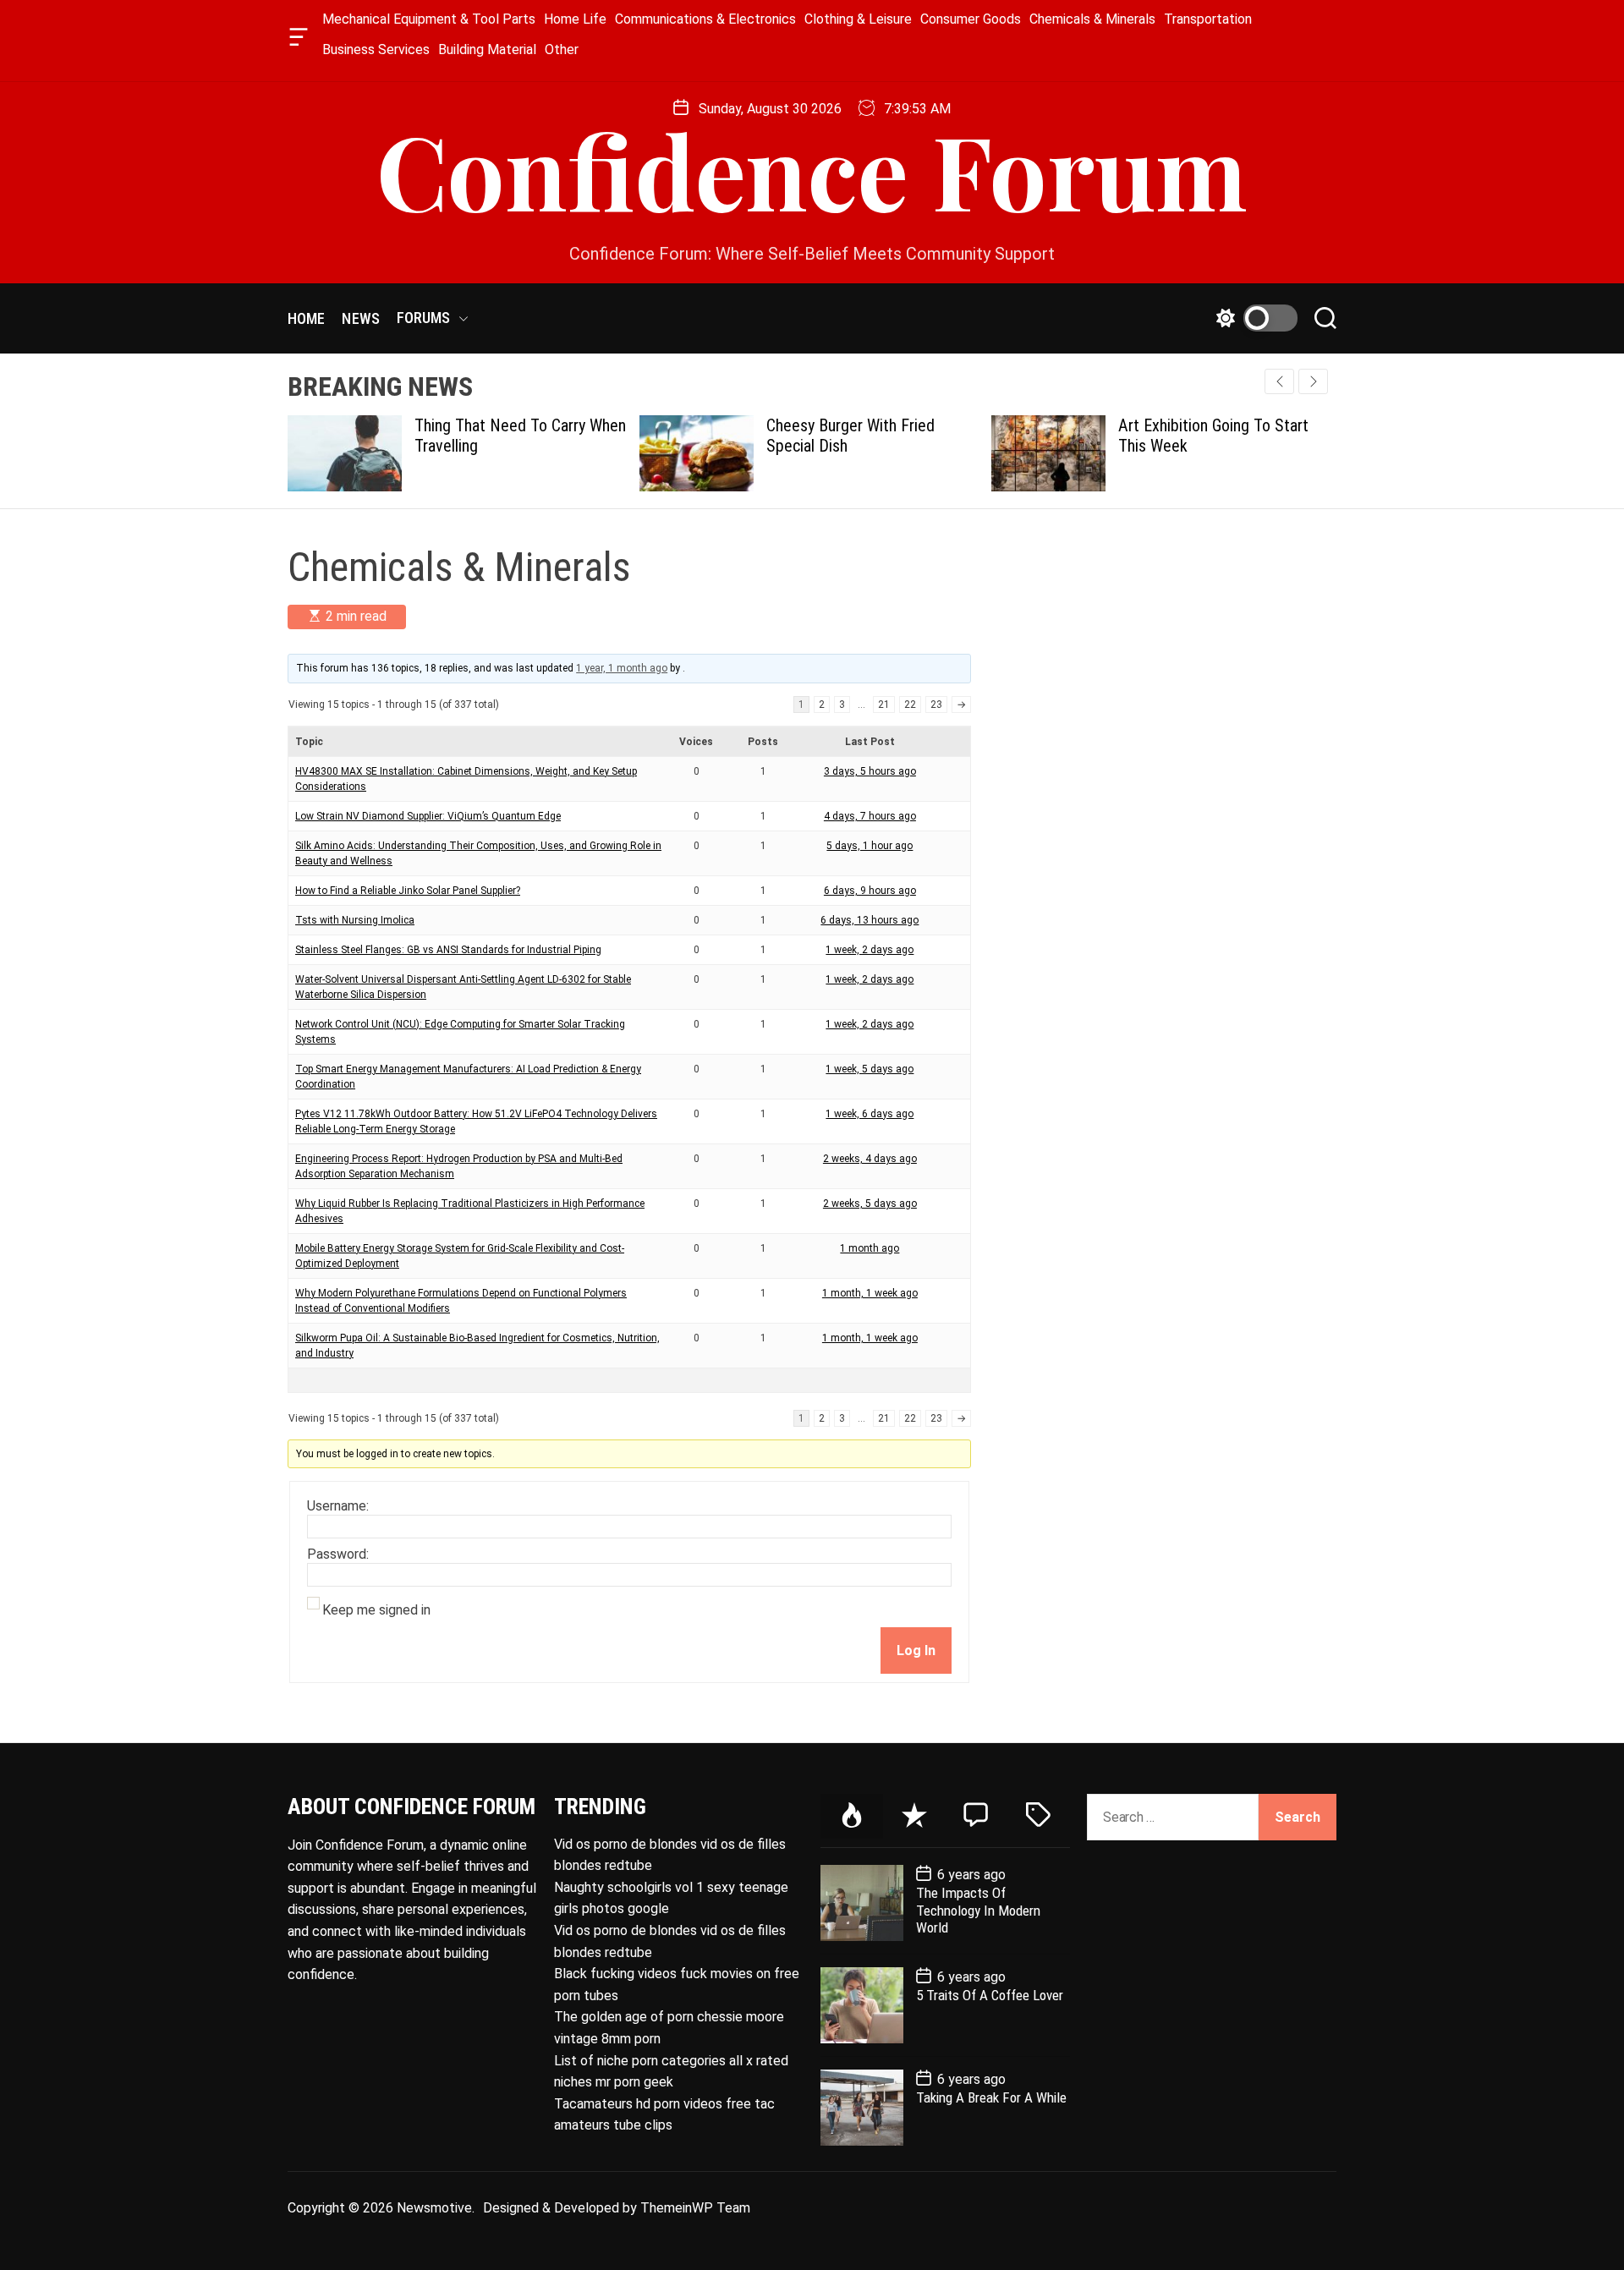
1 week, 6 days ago (870, 1114)
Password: (338, 1554)
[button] (1313, 381)
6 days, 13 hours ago (870, 920)
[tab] (852, 1816)
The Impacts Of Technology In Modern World (978, 1910)
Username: (338, 1506)
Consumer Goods (971, 19)
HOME (306, 318)
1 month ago (870, 1248)
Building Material (487, 49)
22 (910, 705)
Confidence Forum (812, 169)
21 (884, 705)
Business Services (376, 49)
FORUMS (424, 318)
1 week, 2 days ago (870, 950)
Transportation (1208, 19)
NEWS (360, 318)
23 (936, 705)
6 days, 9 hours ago (870, 891)
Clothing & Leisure (858, 19)
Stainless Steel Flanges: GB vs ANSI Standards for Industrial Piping (448, 950)
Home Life (575, 19)
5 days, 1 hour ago (870, 846)
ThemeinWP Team (695, 2208)
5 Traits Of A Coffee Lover (990, 1995)
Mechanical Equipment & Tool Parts (429, 19)
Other (562, 49)
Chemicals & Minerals (1092, 19)
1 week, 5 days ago (870, 1069)
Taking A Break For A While (991, 2097)
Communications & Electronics (705, 19)
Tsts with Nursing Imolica (355, 920)
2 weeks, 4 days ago (870, 1159)
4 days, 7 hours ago (870, 816)
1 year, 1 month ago (622, 668)
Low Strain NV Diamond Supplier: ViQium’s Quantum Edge (428, 816)
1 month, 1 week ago (870, 1293)
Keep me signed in (376, 1610)
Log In (916, 1650)
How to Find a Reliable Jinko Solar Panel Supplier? (408, 891)
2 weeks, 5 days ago (870, 1204)
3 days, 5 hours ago (870, 771)
